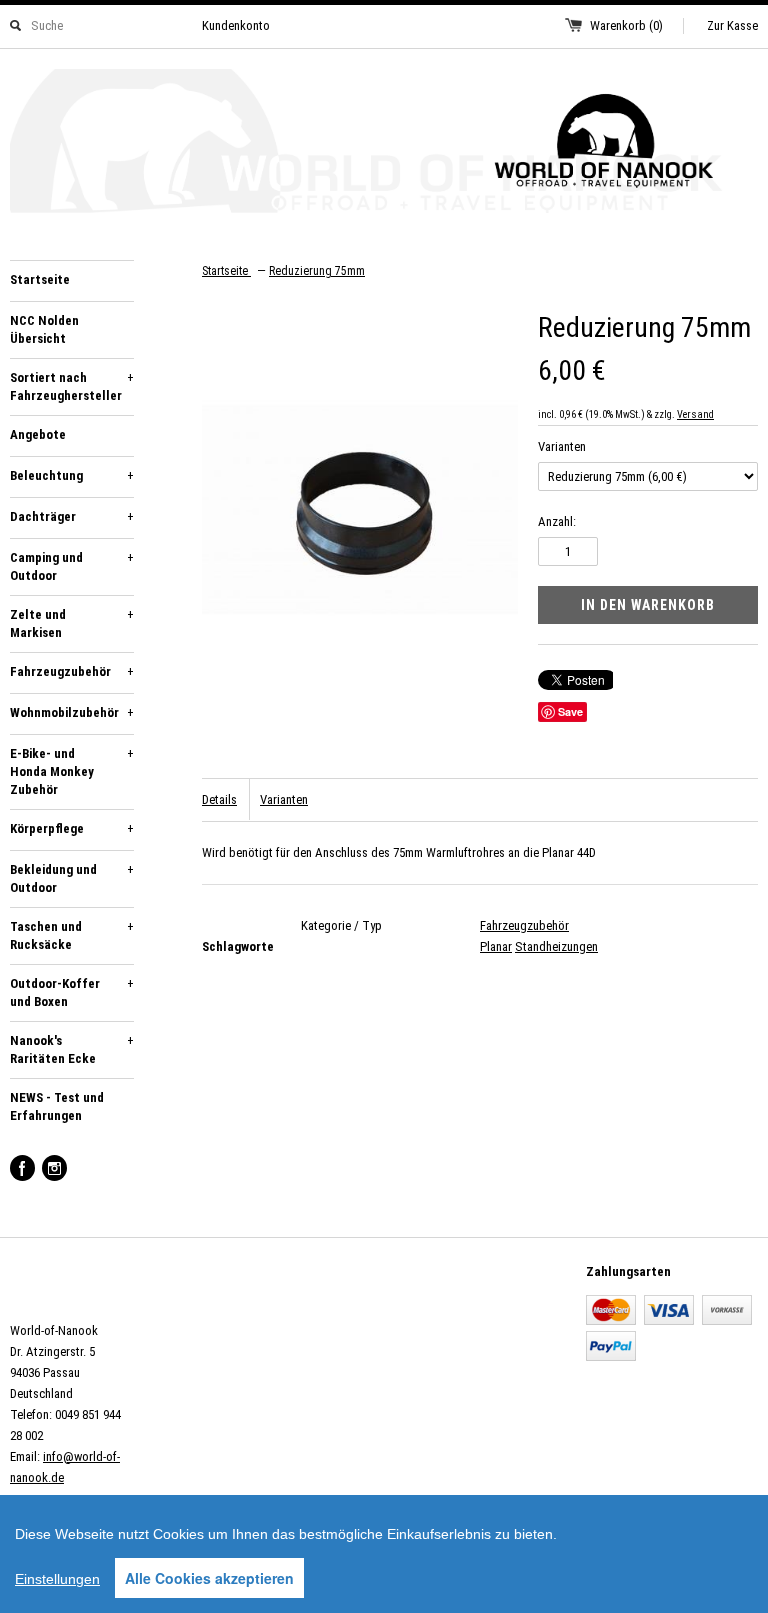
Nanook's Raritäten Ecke (72, 1049)
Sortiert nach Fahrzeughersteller (72, 386)
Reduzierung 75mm (317, 271)
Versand (695, 414)
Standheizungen (556, 946)
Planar (496, 946)
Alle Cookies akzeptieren (209, 1578)
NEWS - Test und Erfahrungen (57, 1106)
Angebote (38, 434)
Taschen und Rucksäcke (72, 935)
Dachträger (72, 516)
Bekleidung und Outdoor (72, 878)
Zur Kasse (732, 25)
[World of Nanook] (384, 144)
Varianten (562, 446)
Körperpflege (72, 828)
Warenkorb (626, 25)
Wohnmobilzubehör (72, 712)
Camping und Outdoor (72, 566)
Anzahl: (557, 521)
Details (219, 799)
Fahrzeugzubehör (72, 671)
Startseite (40, 279)
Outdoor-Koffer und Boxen (72, 992)
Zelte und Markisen (72, 623)
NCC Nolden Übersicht (44, 329)
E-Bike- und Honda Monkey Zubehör (72, 771)
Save (570, 711)
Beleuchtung (72, 475)
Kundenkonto (236, 25)
